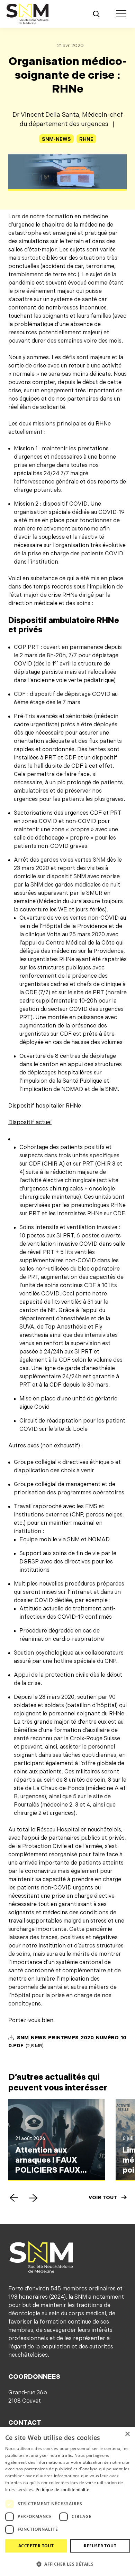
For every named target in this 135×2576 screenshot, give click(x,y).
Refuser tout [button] (100, 2546)
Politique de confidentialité (62, 2489)
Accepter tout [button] (36, 2546)
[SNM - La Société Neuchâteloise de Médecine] (28, 14)
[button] (14, 2198)
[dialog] (67, 2501)
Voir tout (103, 2198)
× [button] (127, 2434)
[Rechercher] (96, 14)
